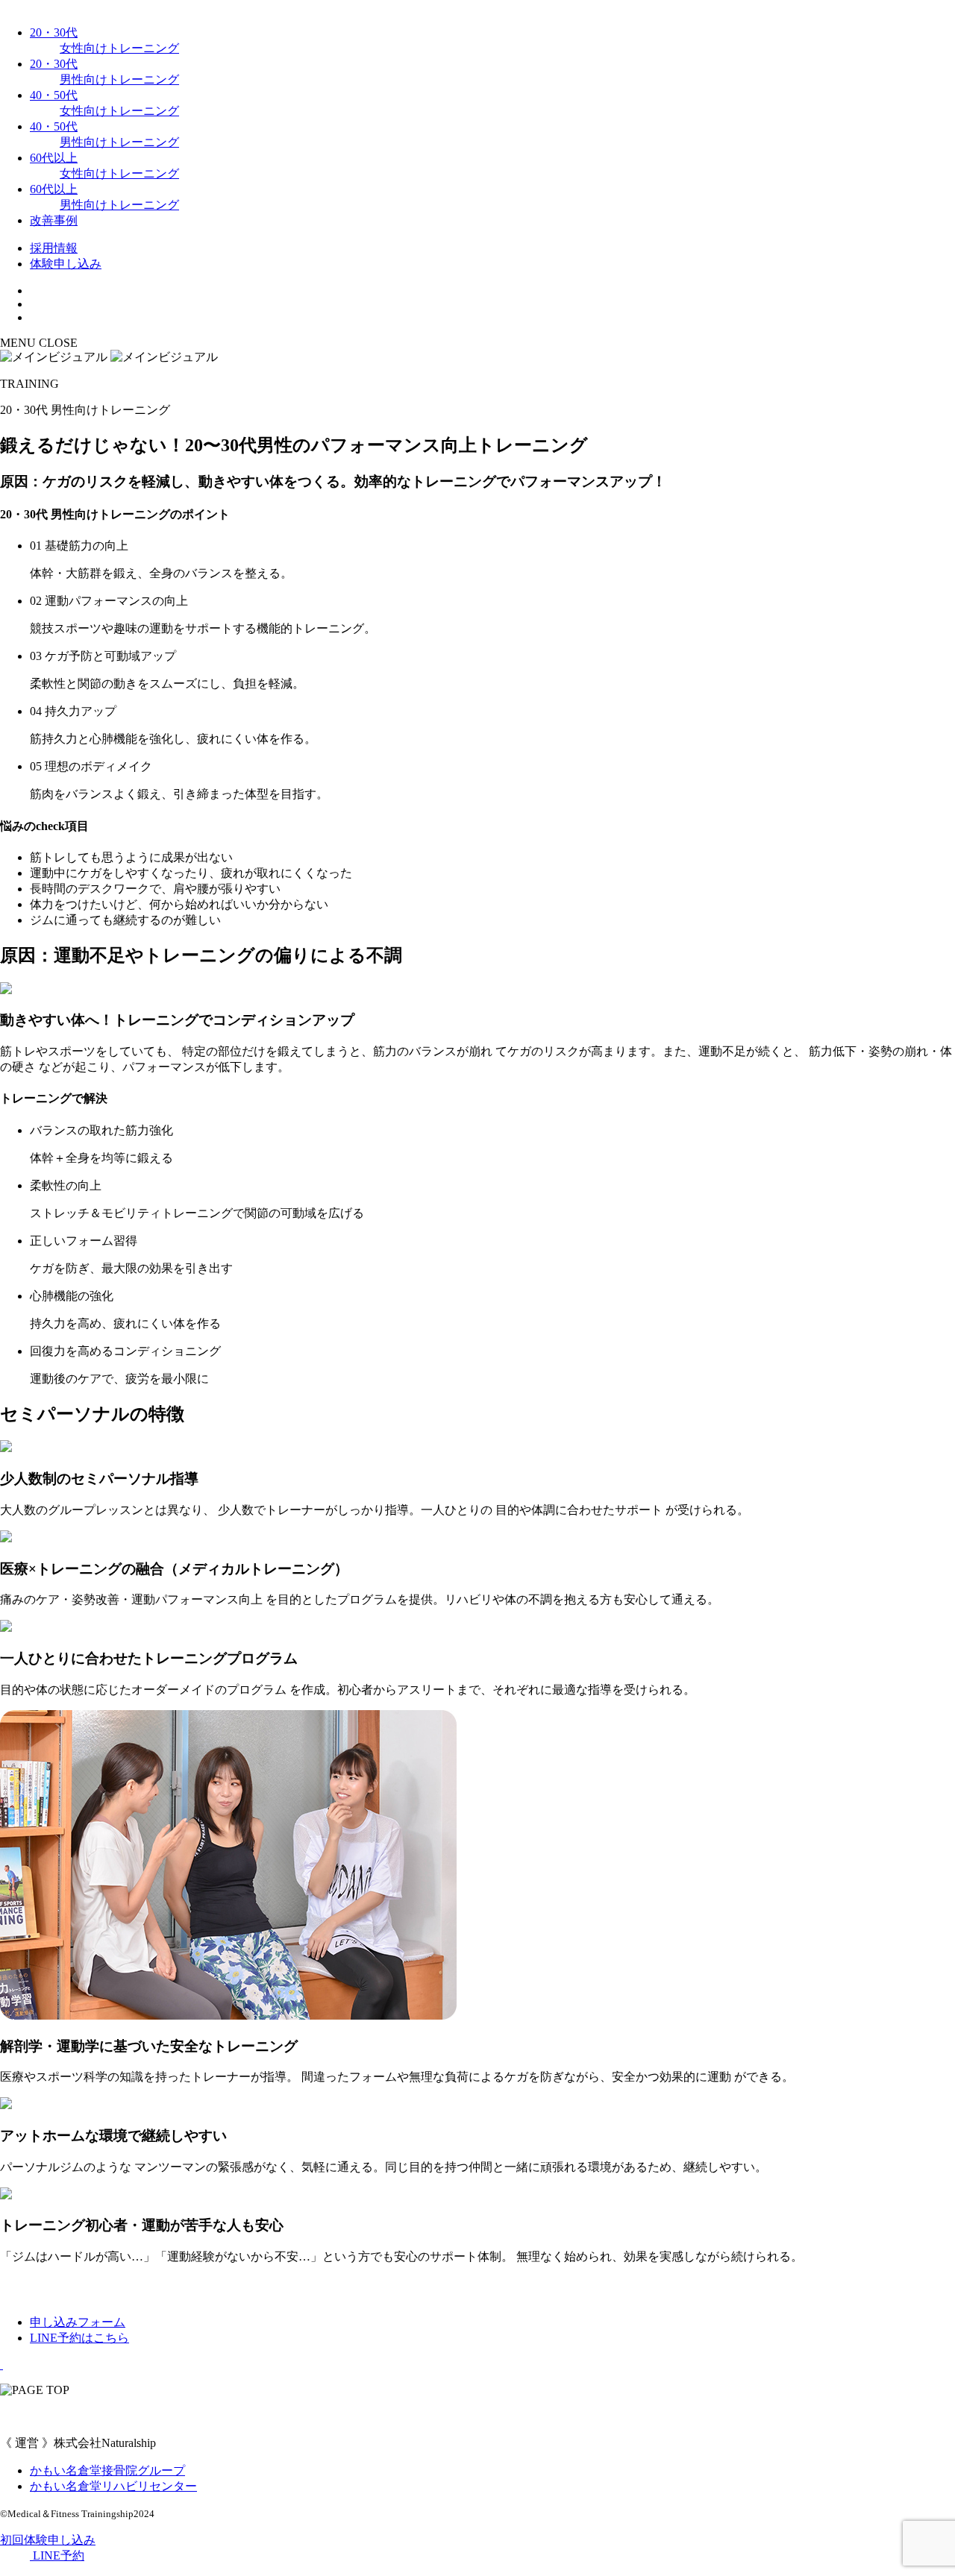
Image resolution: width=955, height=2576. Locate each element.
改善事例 (54, 220)
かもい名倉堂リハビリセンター (113, 2486)
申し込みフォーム (78, 2322)
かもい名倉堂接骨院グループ (107, 2470)
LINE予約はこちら (79, 2338)
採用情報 (54, 248)
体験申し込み (66, 264)
